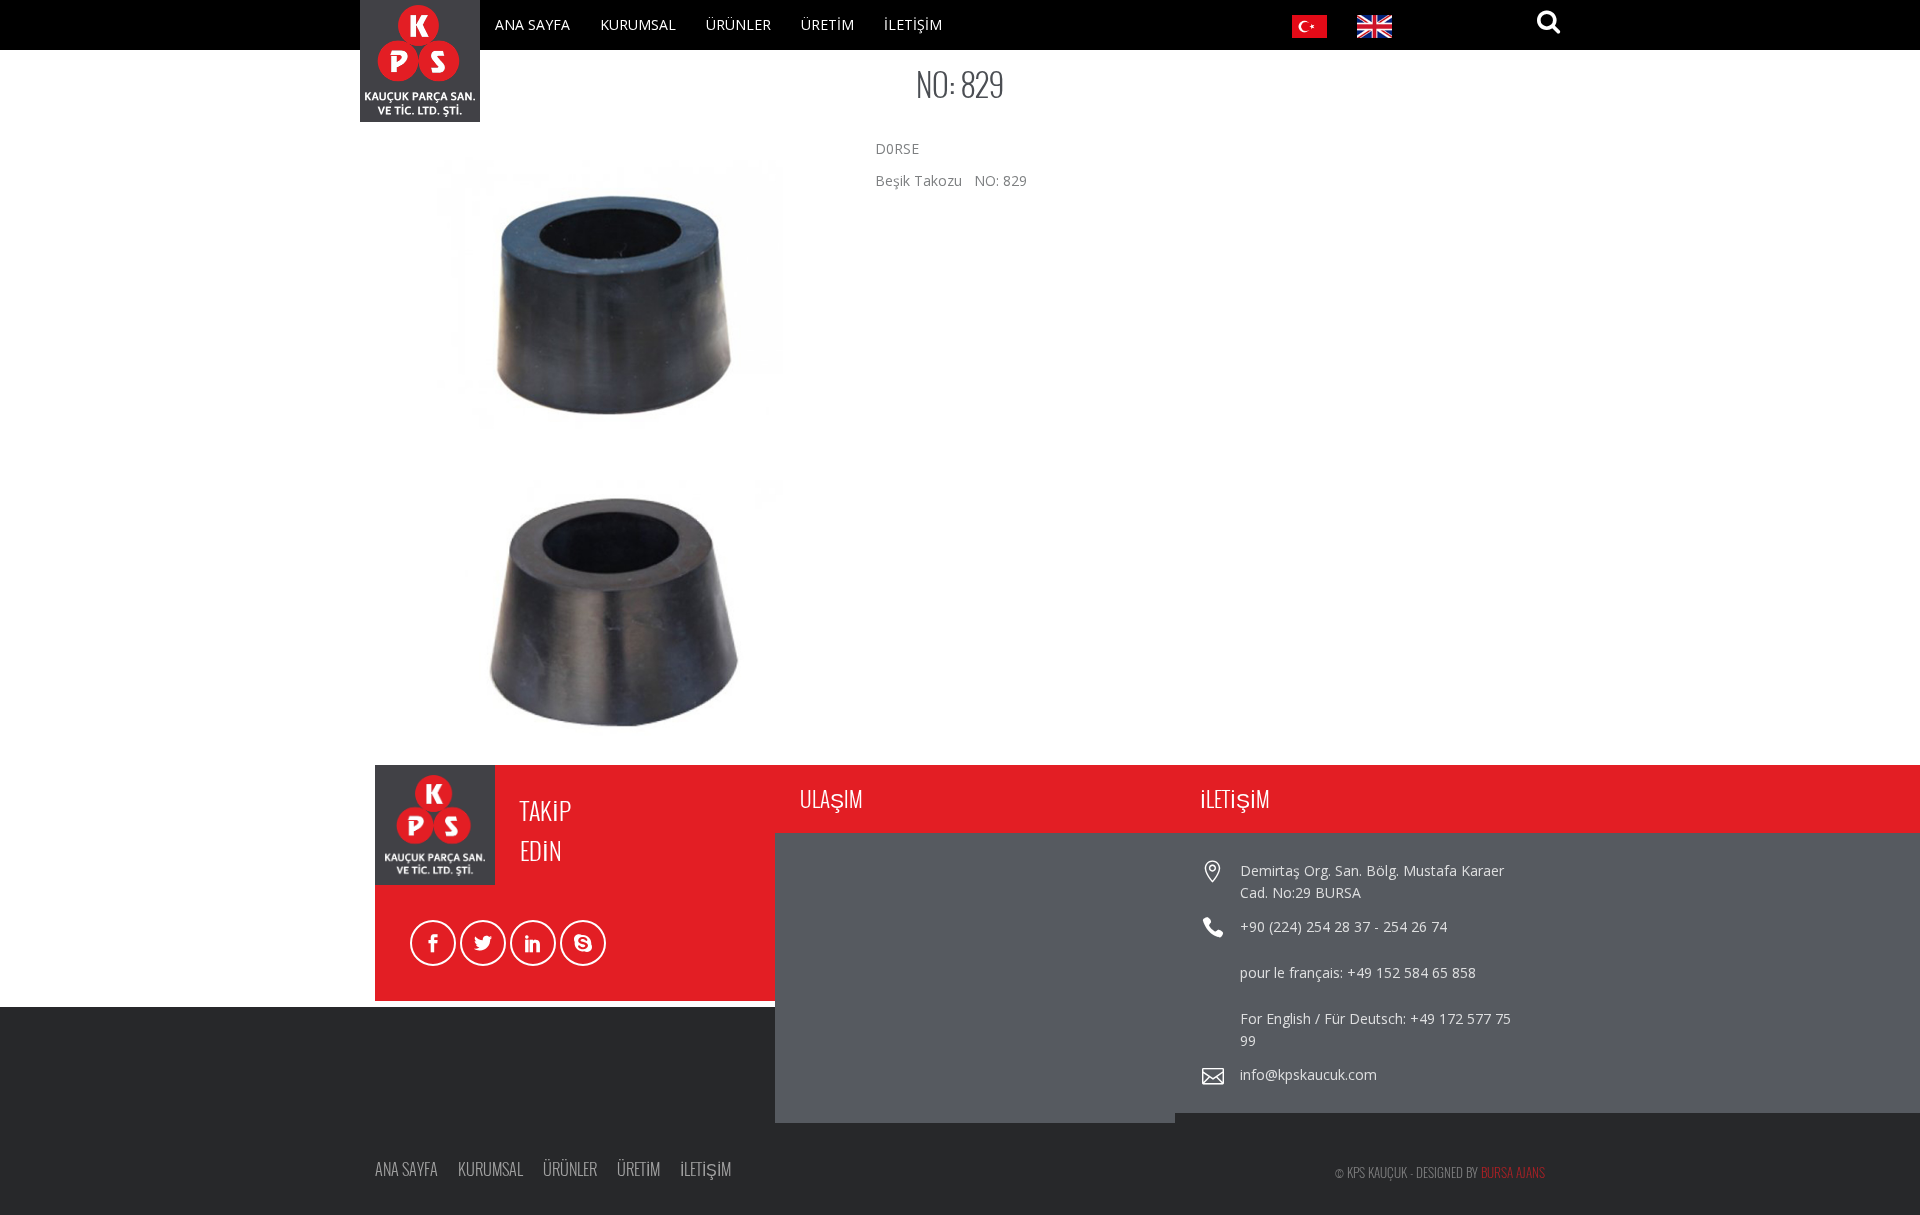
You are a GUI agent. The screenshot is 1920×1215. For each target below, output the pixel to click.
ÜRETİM (827, 24)
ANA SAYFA (532, 24)
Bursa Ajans (1513, 1172)
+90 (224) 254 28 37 (1305, 926)
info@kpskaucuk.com (1308, 1074)
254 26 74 (1415, 926)
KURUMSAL (638, 24)
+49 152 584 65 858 (1411, 972)
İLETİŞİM (913, 24)
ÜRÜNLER (738, 24)
